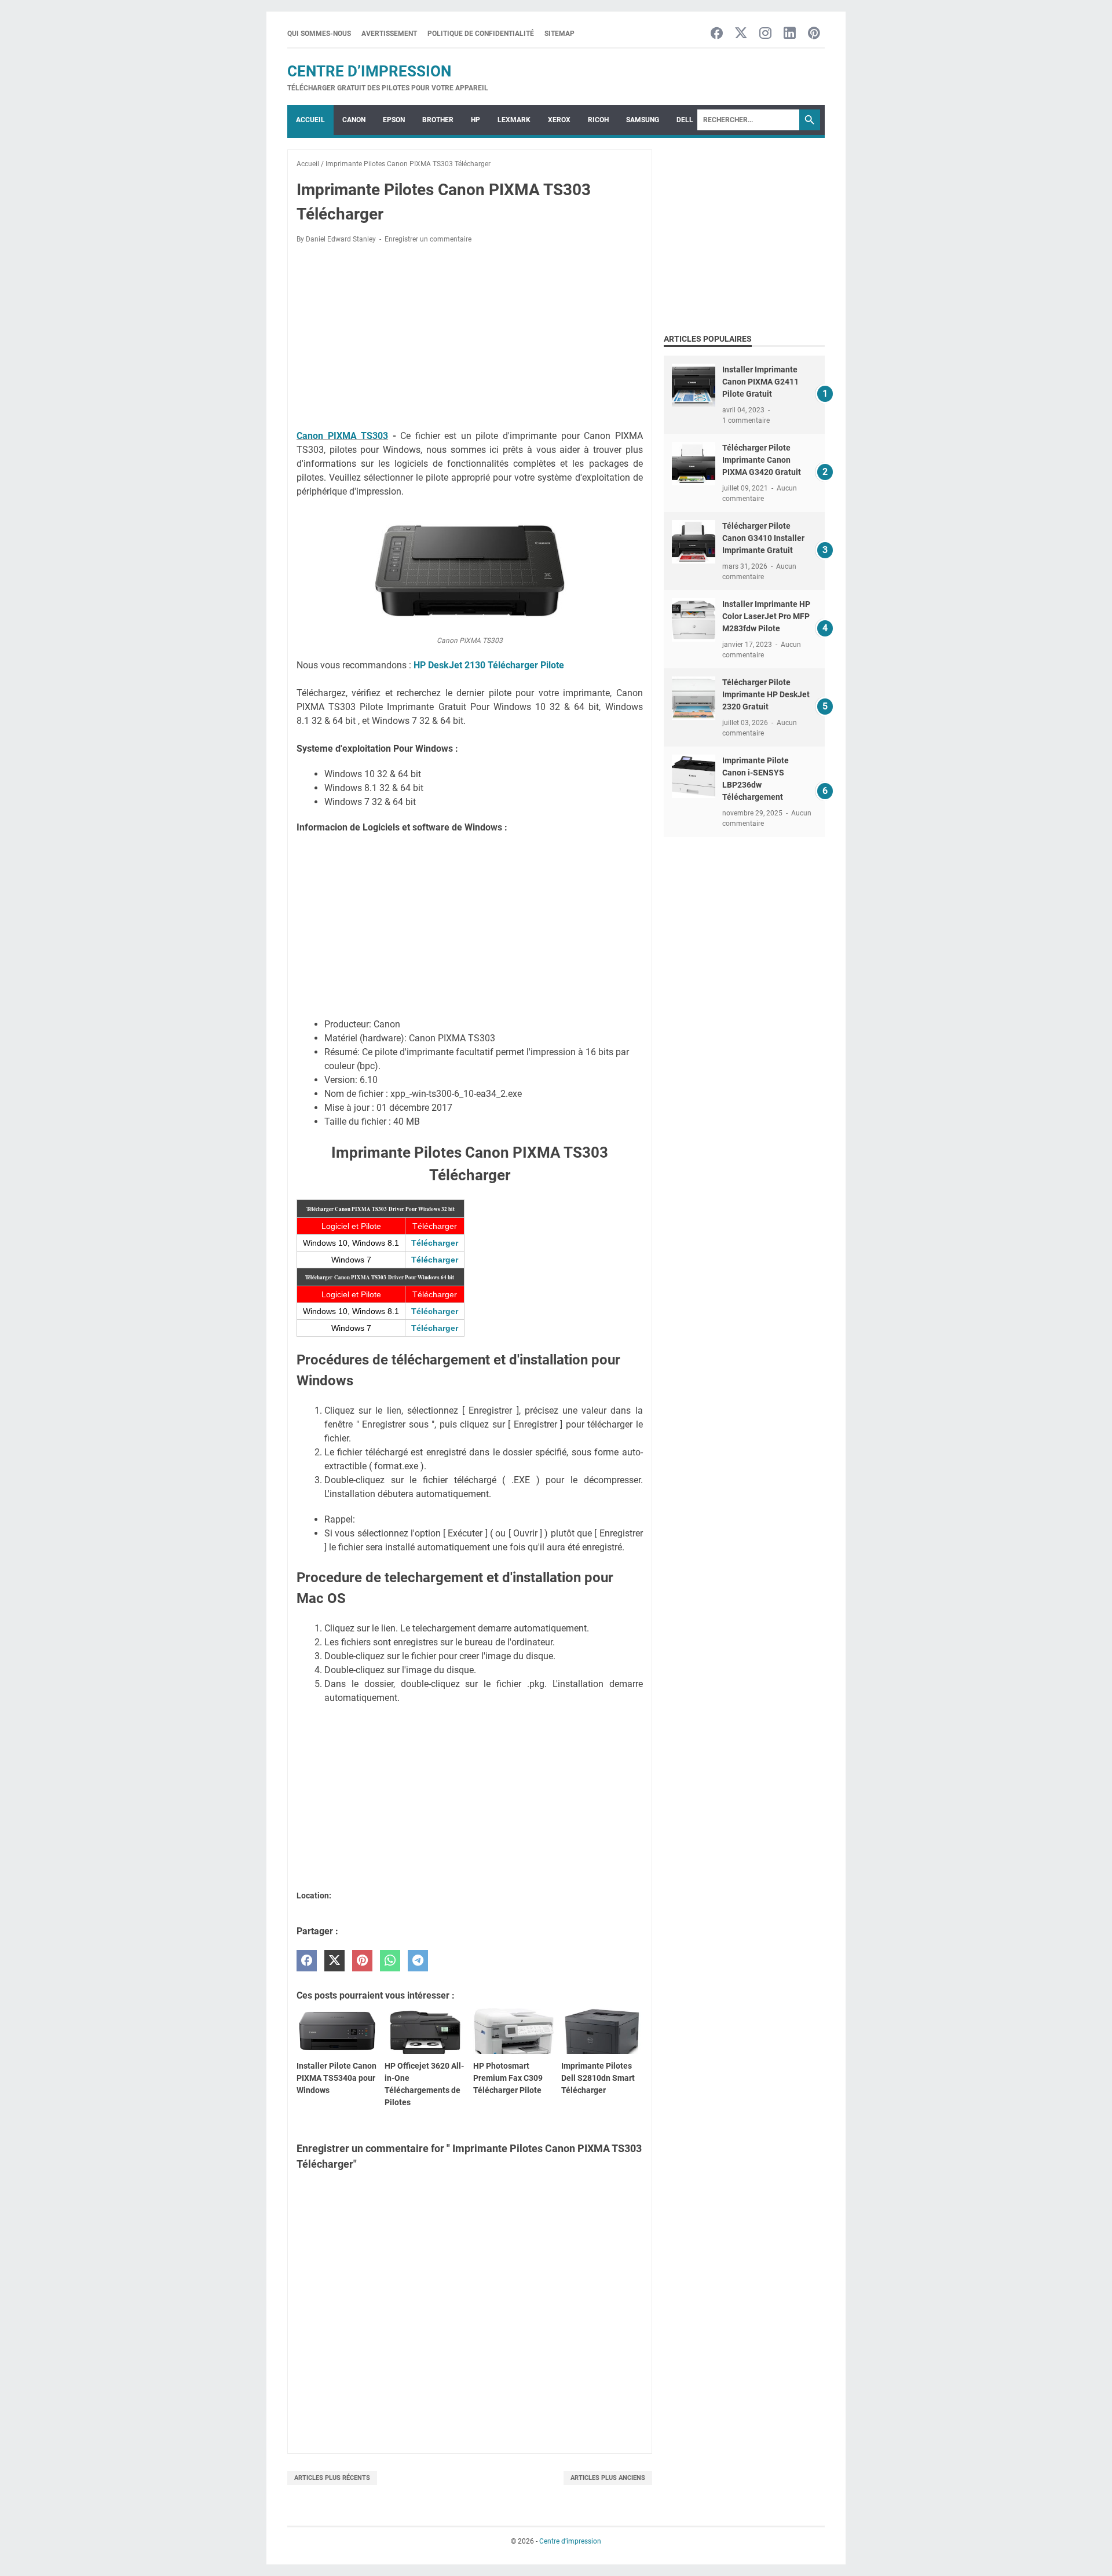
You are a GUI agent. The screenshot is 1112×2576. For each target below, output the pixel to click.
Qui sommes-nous (319, 34)
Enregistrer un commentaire (428, 239)
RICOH (598, 120)
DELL (685, 120)
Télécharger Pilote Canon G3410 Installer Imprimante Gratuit (763, 538)
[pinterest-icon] (814, 34)
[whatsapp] (390, 1961)
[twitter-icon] (741, 34)
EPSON (394, 120)
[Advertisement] (470, 339)
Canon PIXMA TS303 (342, 436)
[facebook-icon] (717, 34)
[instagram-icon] (765, 34)
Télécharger (435, 1243)
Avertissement (389, 34)
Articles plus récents (332, 2478)
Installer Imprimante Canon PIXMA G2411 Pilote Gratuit (760, 382)
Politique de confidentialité (481, 34)
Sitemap (559, 34)
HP (475, 120)
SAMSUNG (643, 120)
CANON (354, 120)
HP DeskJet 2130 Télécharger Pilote (489, 665)
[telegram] (418, 1961)
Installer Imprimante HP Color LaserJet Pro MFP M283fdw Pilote (766, 616)
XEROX (559, 120)
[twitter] (334, 1961)
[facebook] (307, 1961)
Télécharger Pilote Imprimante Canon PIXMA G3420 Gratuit (762, 460)
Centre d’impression (369, 71)
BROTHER (438, 120)
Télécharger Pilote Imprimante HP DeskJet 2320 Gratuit (766, 694)
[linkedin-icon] (790, 34)
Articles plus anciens (608, 2478)
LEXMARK (514, 120)
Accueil (310, 120)
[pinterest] (362, 1961)
